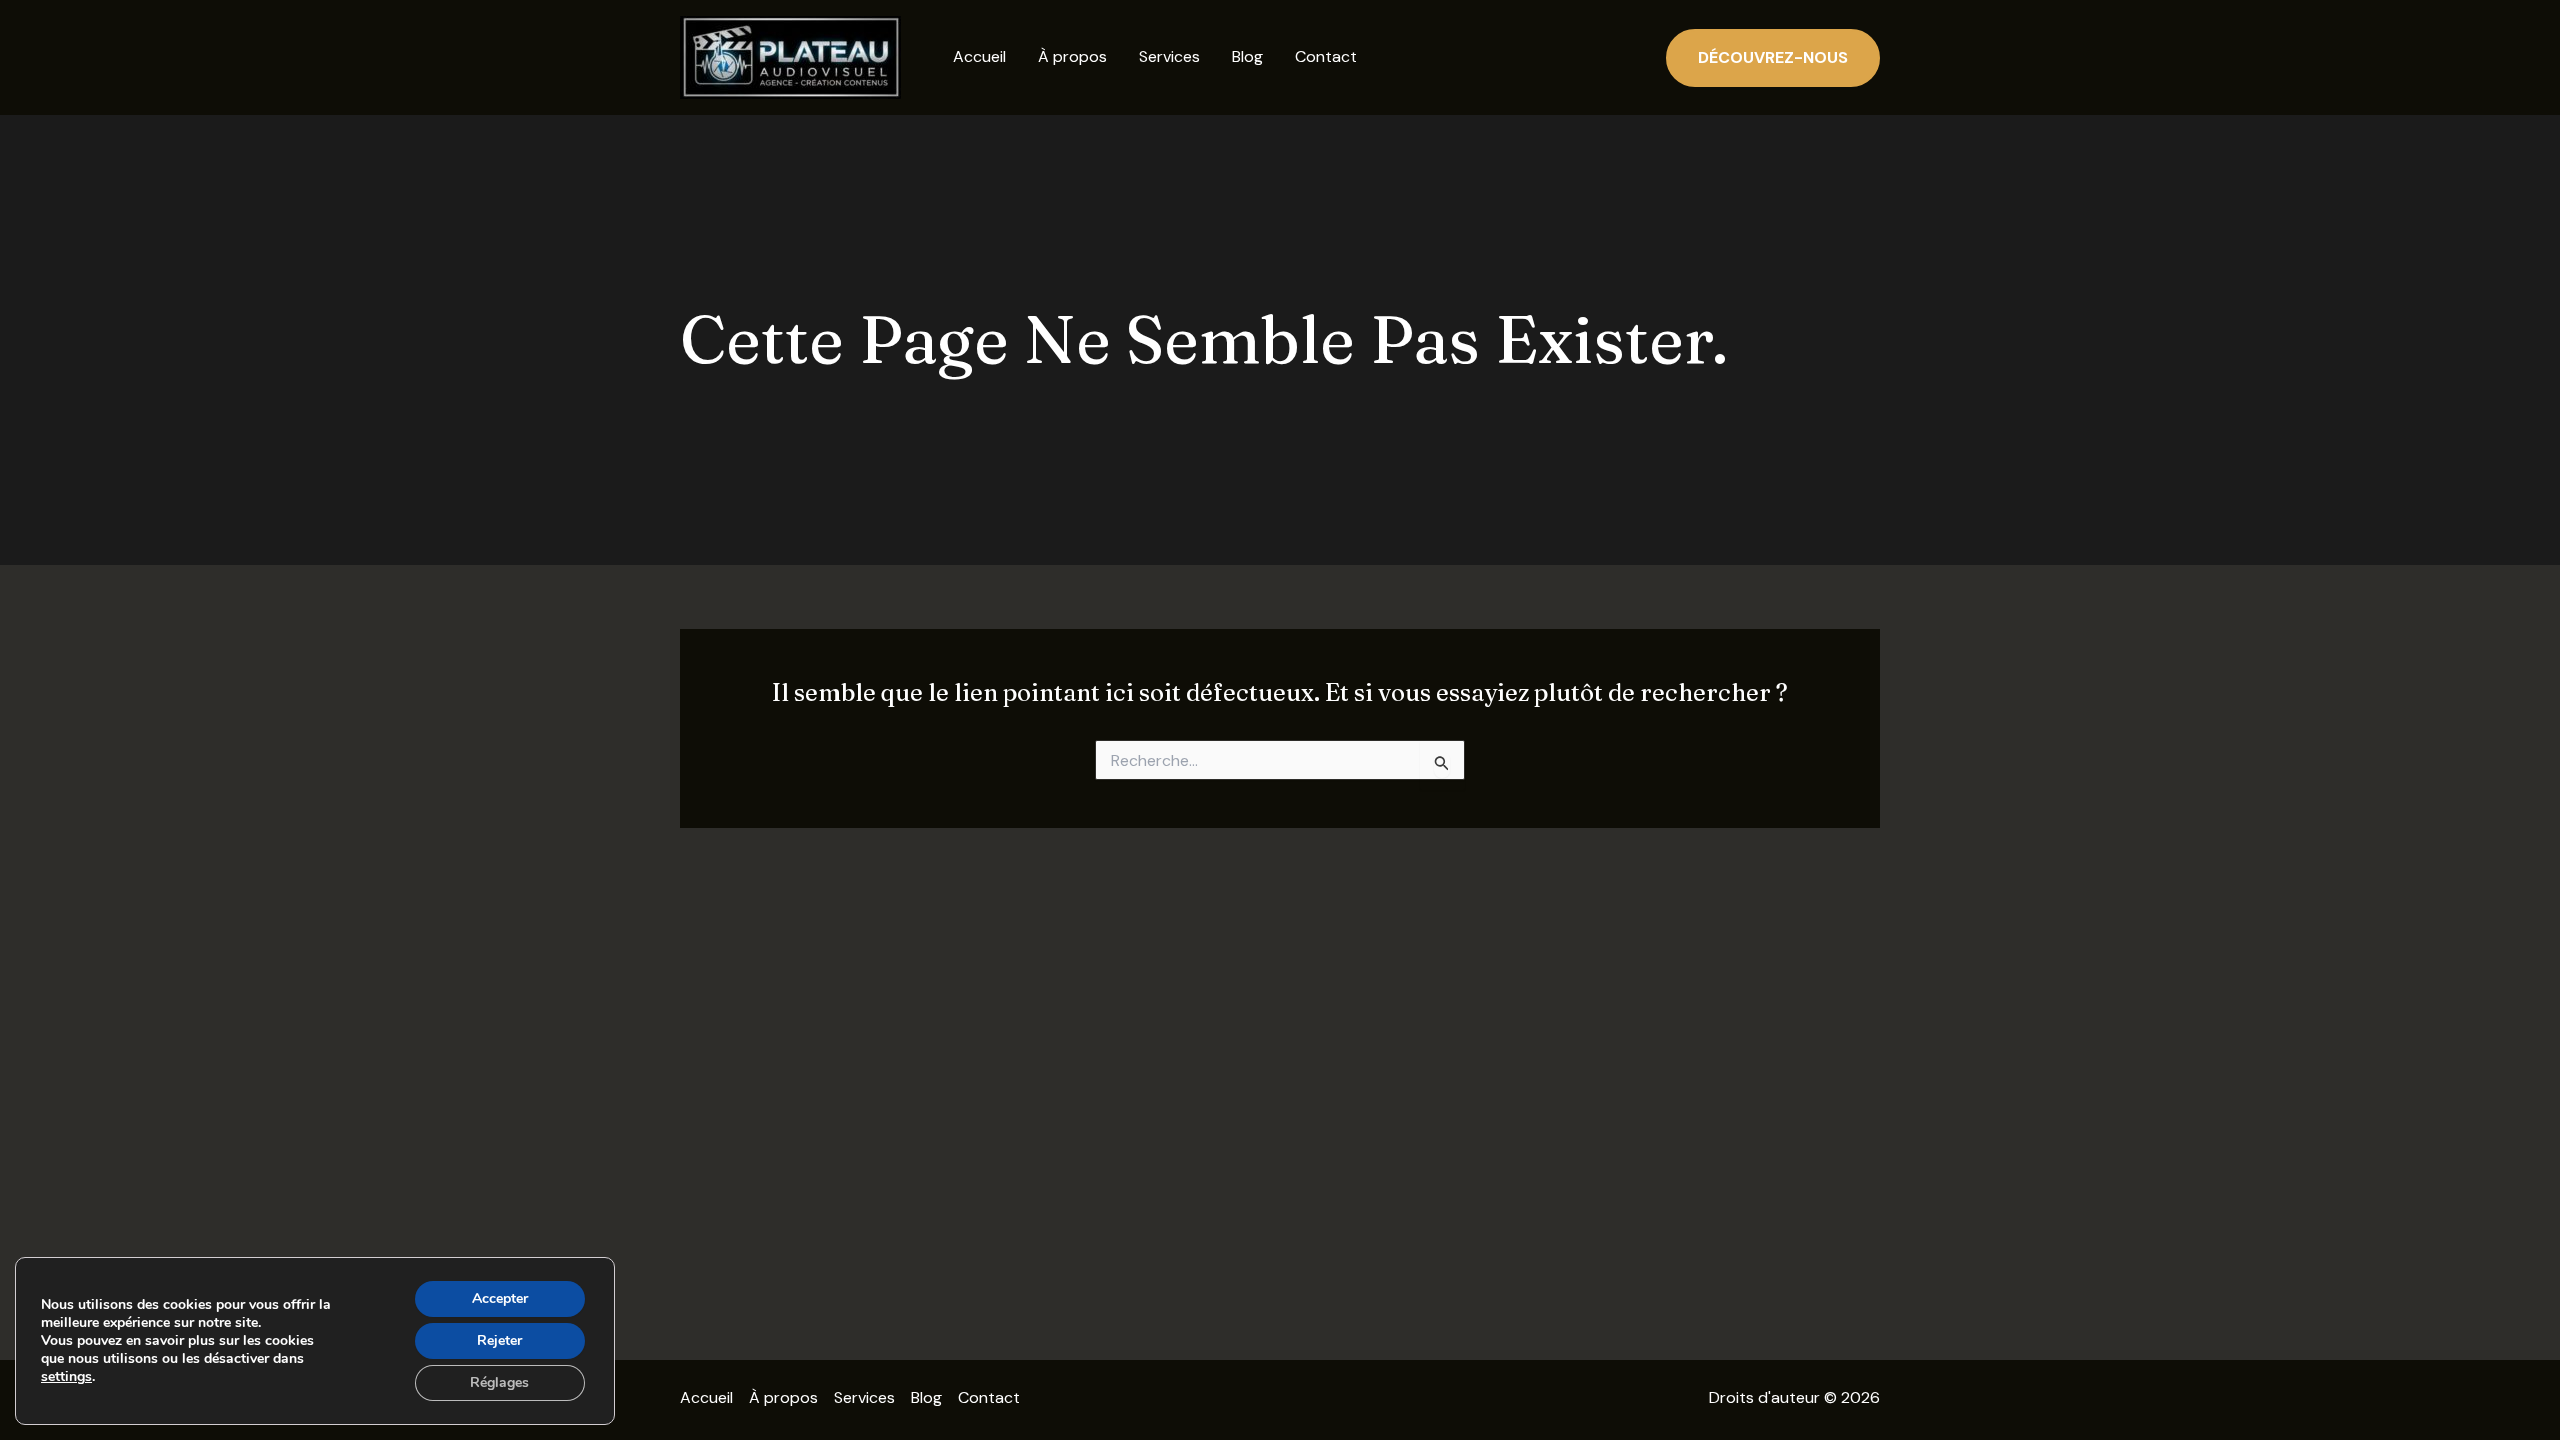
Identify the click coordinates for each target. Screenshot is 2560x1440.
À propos (1072, 56)
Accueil (979, 56)
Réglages (499, 1382)
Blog (1247, 56)
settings (66, 1377)
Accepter (500, 1298)
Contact (1326, 56)
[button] (1773, 58)
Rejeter (499, 1340)
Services (1169, 56)
